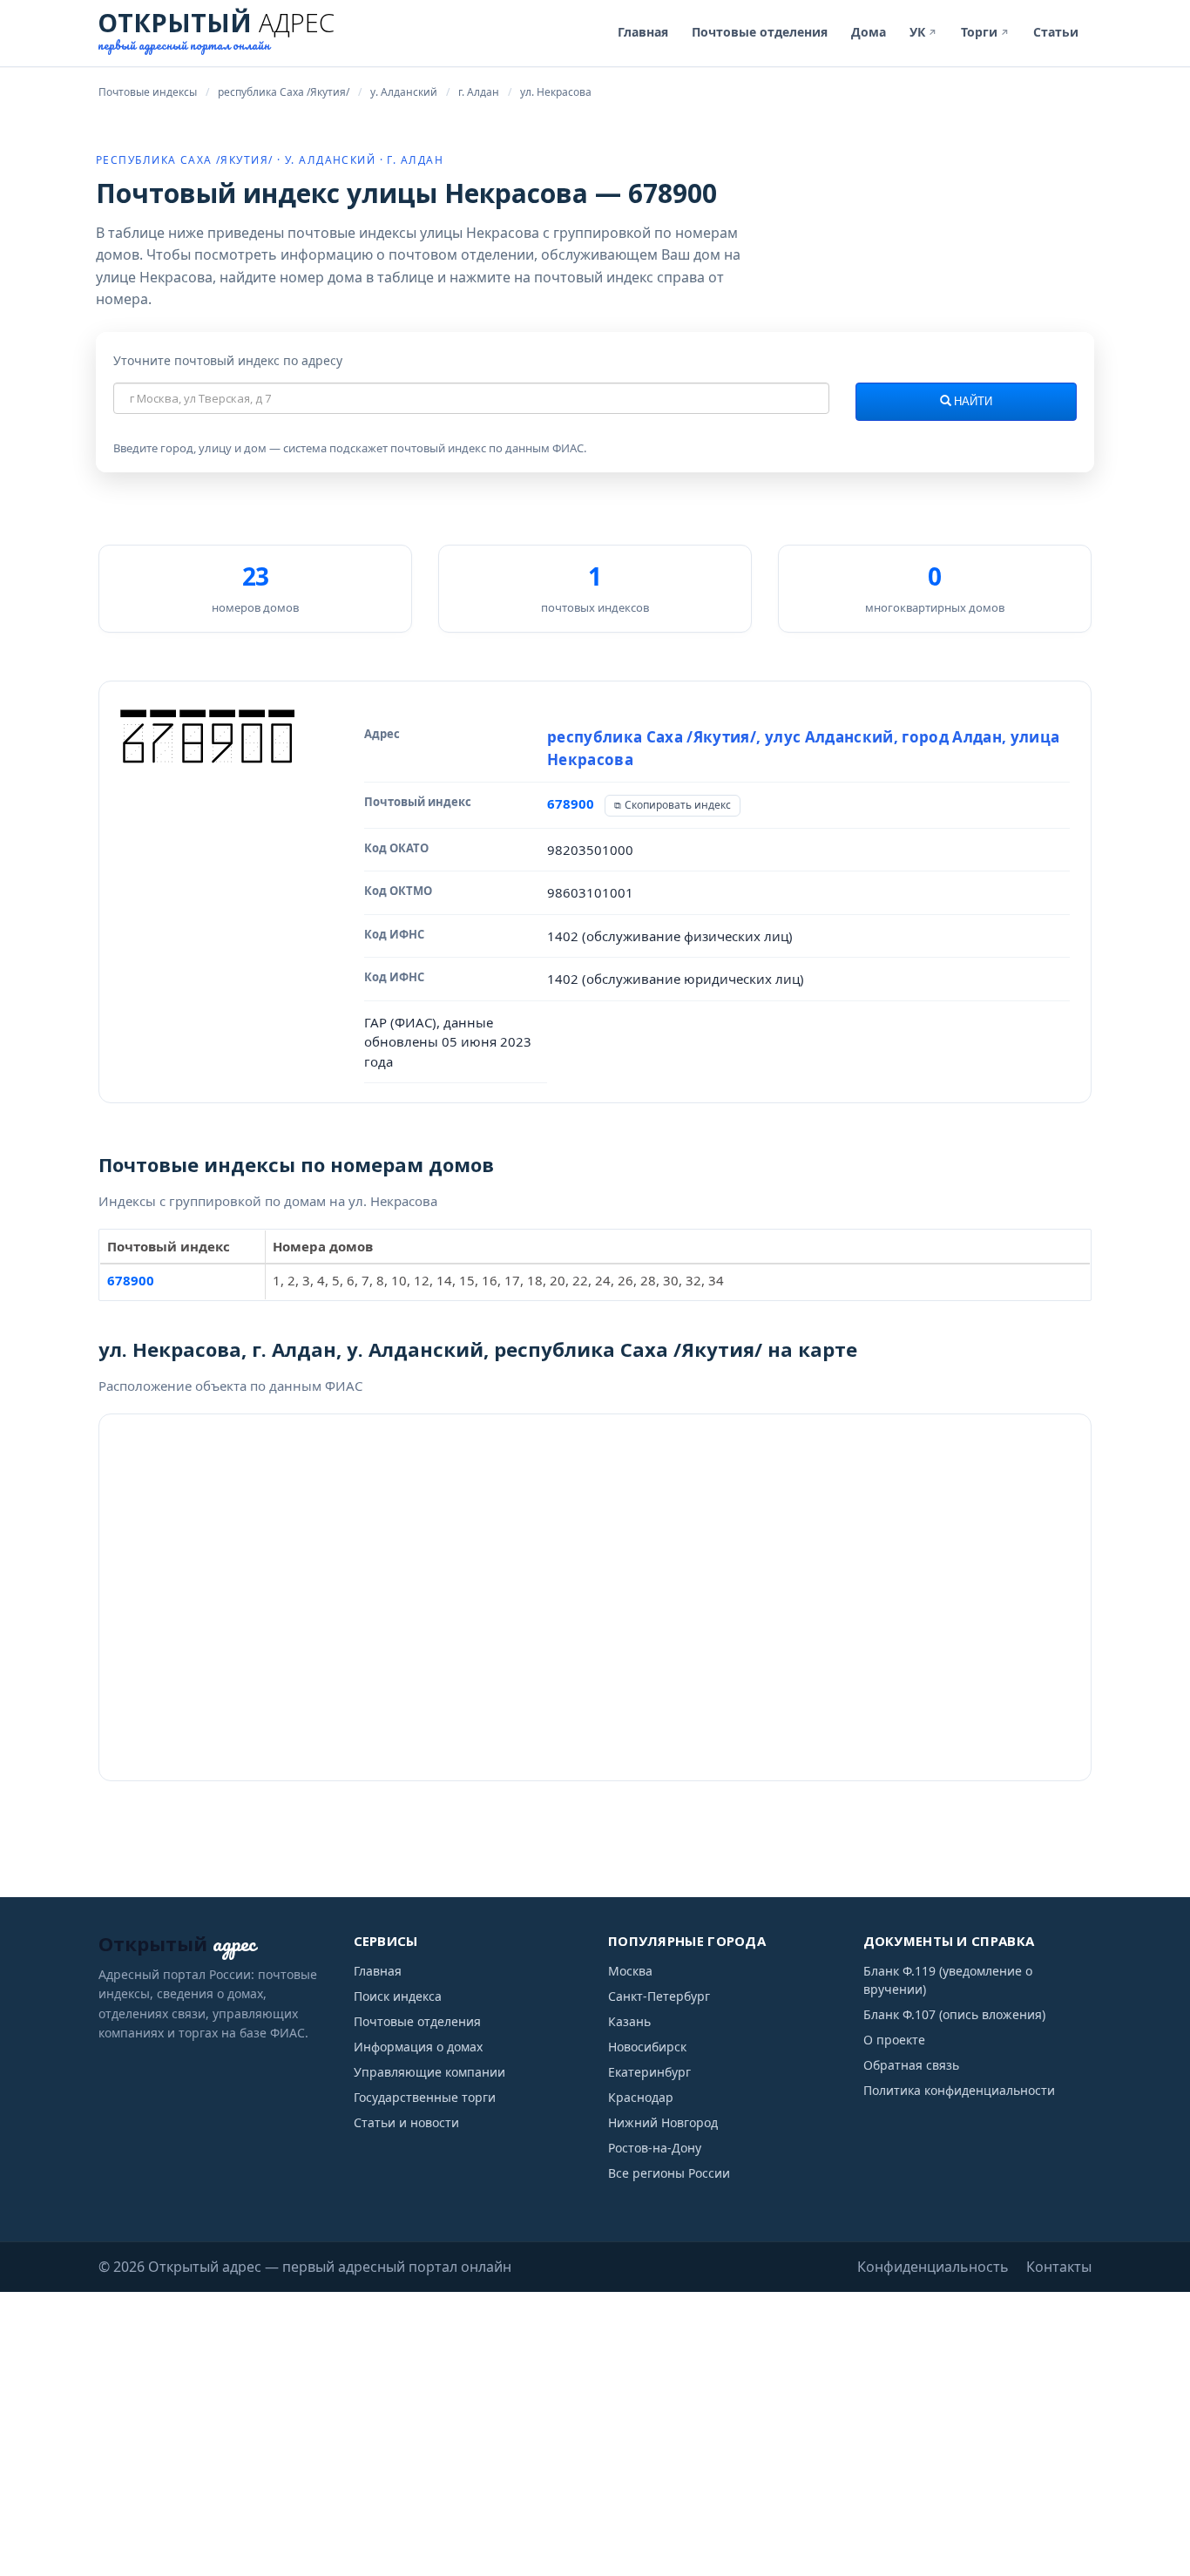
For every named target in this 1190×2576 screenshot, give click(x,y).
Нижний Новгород (663, 2122)
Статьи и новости (406, 2122)
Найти (972, 402)
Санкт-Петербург (659, 1996)
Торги (985, 32)
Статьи (1056, 32)
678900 (571, 803)
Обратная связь (911, 2065)
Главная (643, 32)
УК (923, 32)
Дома (869, 32)
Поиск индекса (398, 1996)
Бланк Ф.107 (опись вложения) (954, 2014)
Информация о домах (418, 2047)
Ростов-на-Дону (655, 2148)
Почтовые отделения (760, 32)
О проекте (894, 2040)
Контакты (1059, 2267)
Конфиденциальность (933, 2267)
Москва (630, 1971)
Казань (629, 2021)
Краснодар (641, 2097)
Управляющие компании (429, 2072)
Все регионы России (669, 2173)
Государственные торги (425, 2097)
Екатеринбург (649, 2072)
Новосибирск (647, 2047)
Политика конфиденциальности (959, 2090)
